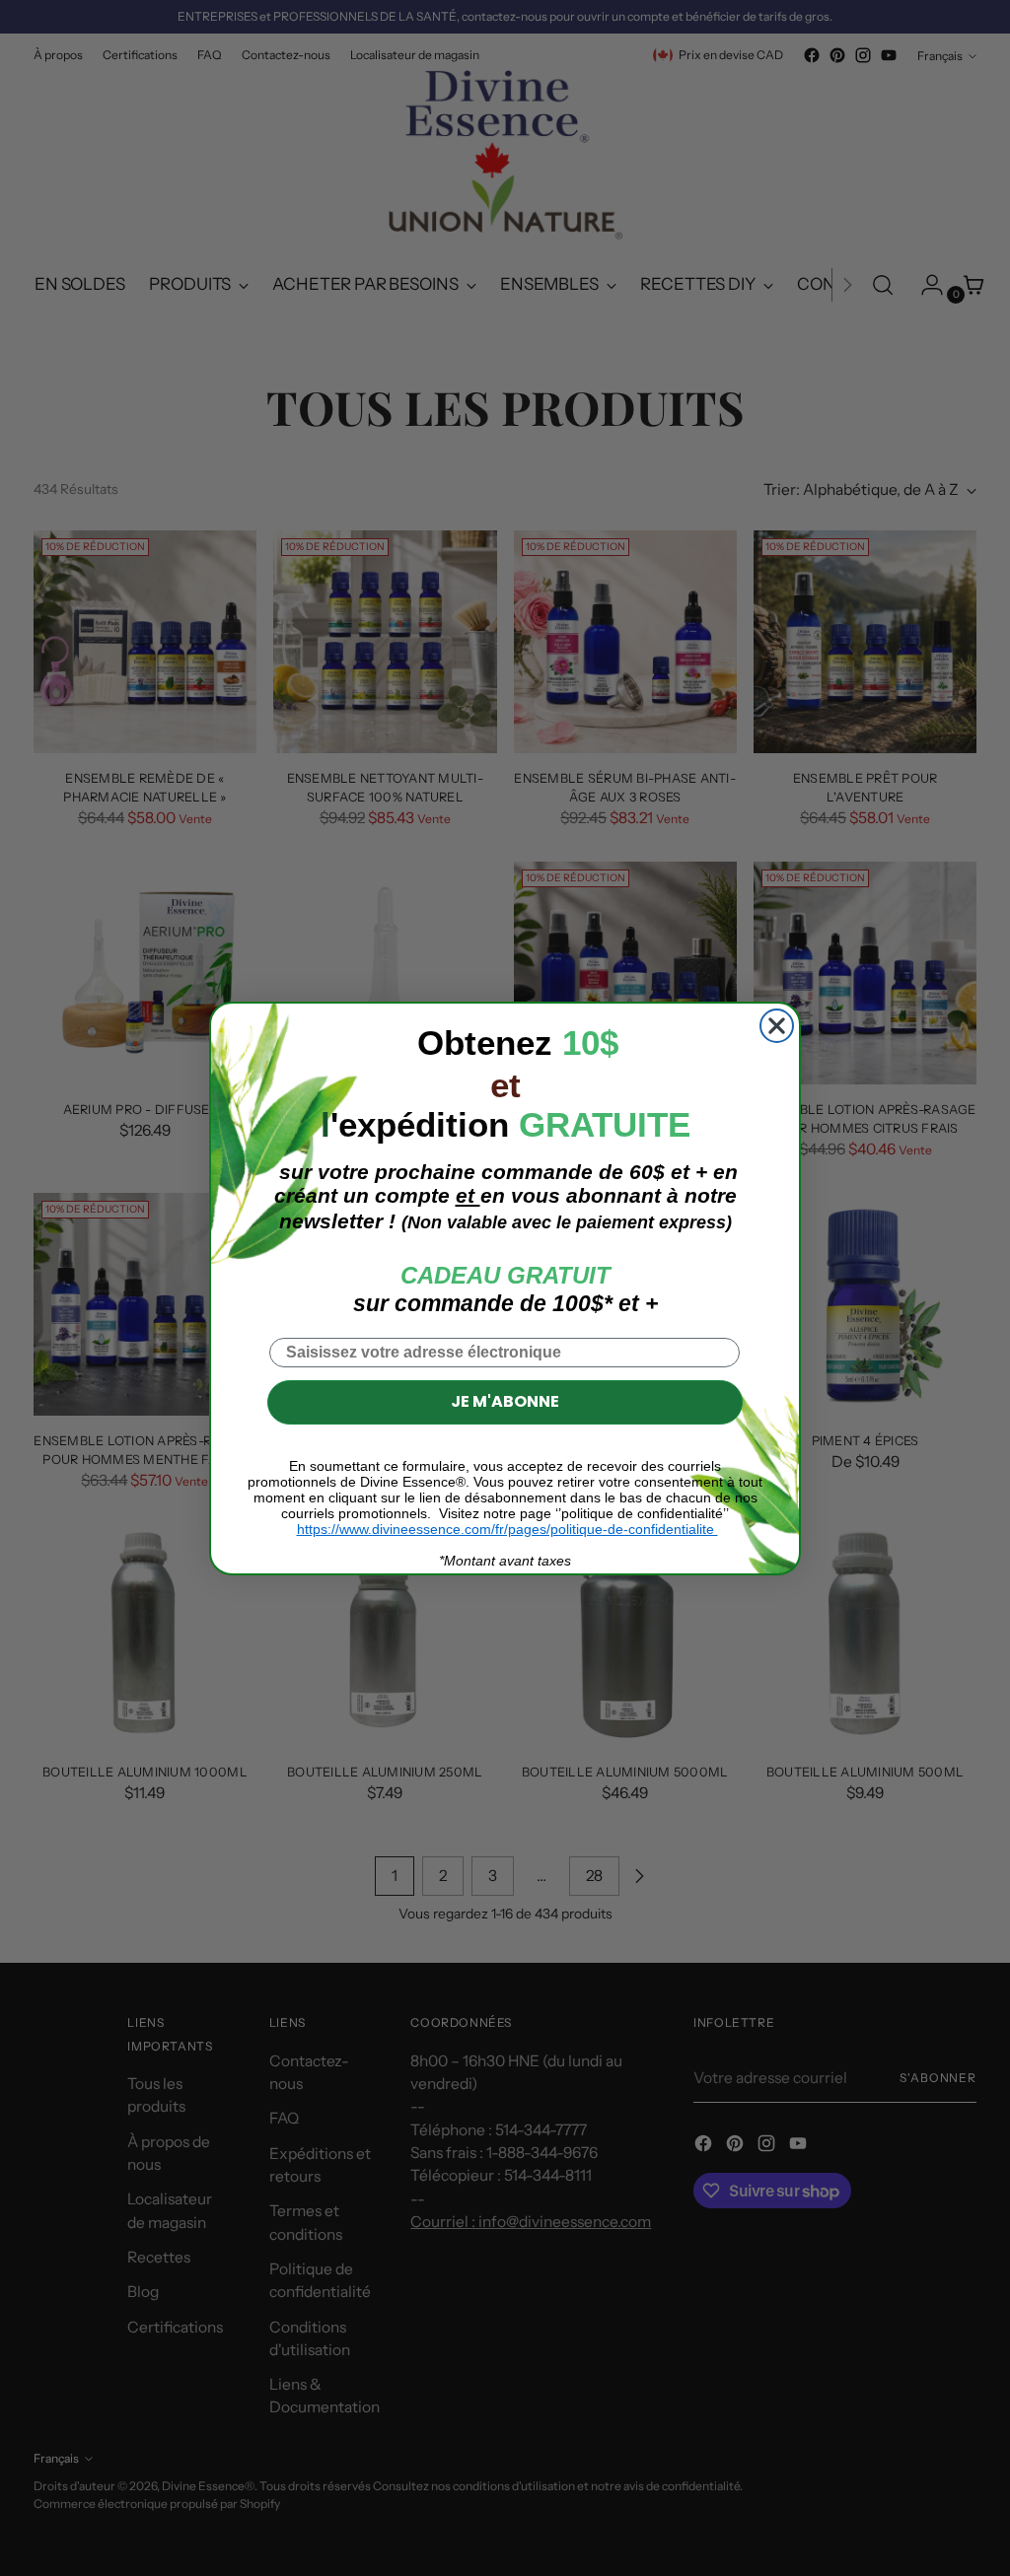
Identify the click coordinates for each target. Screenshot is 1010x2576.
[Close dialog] (777, 1026)
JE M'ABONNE (505, 1401)
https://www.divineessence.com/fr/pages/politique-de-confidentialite (507, 1529)
